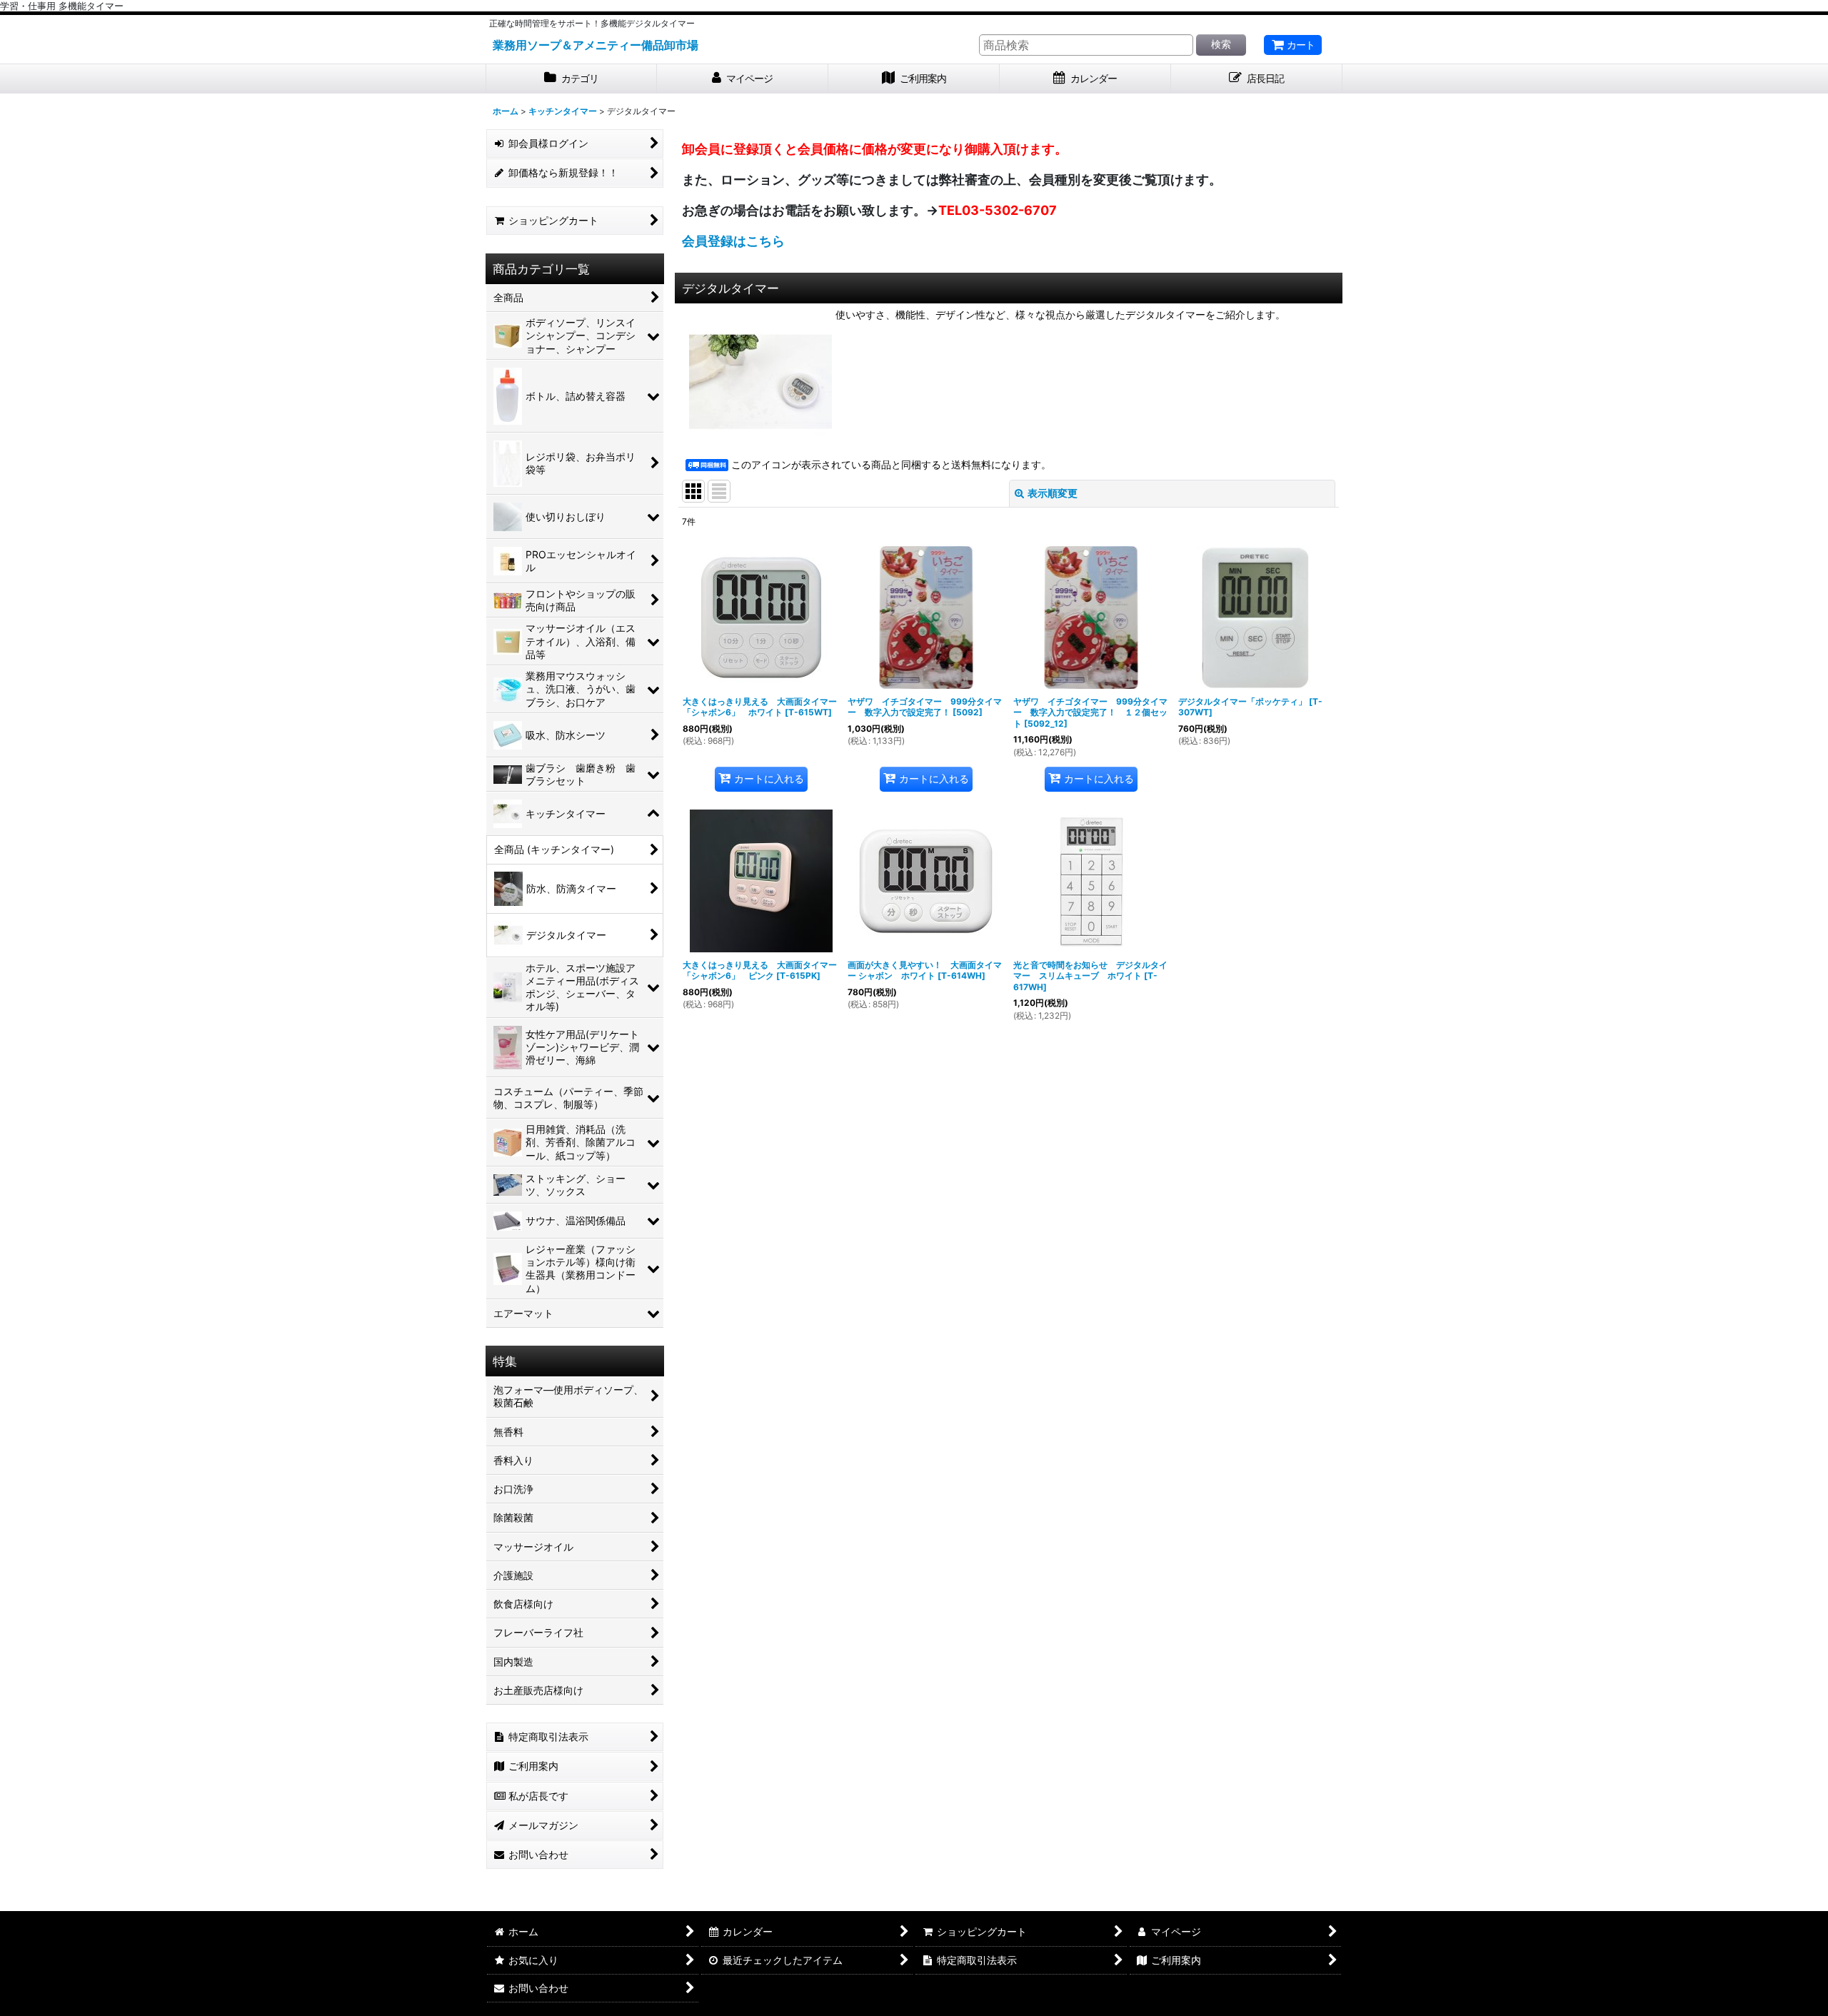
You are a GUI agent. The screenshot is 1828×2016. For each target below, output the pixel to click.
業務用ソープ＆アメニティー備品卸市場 (596, 45)
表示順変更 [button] (1053, 493)
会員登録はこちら (733, 241)
